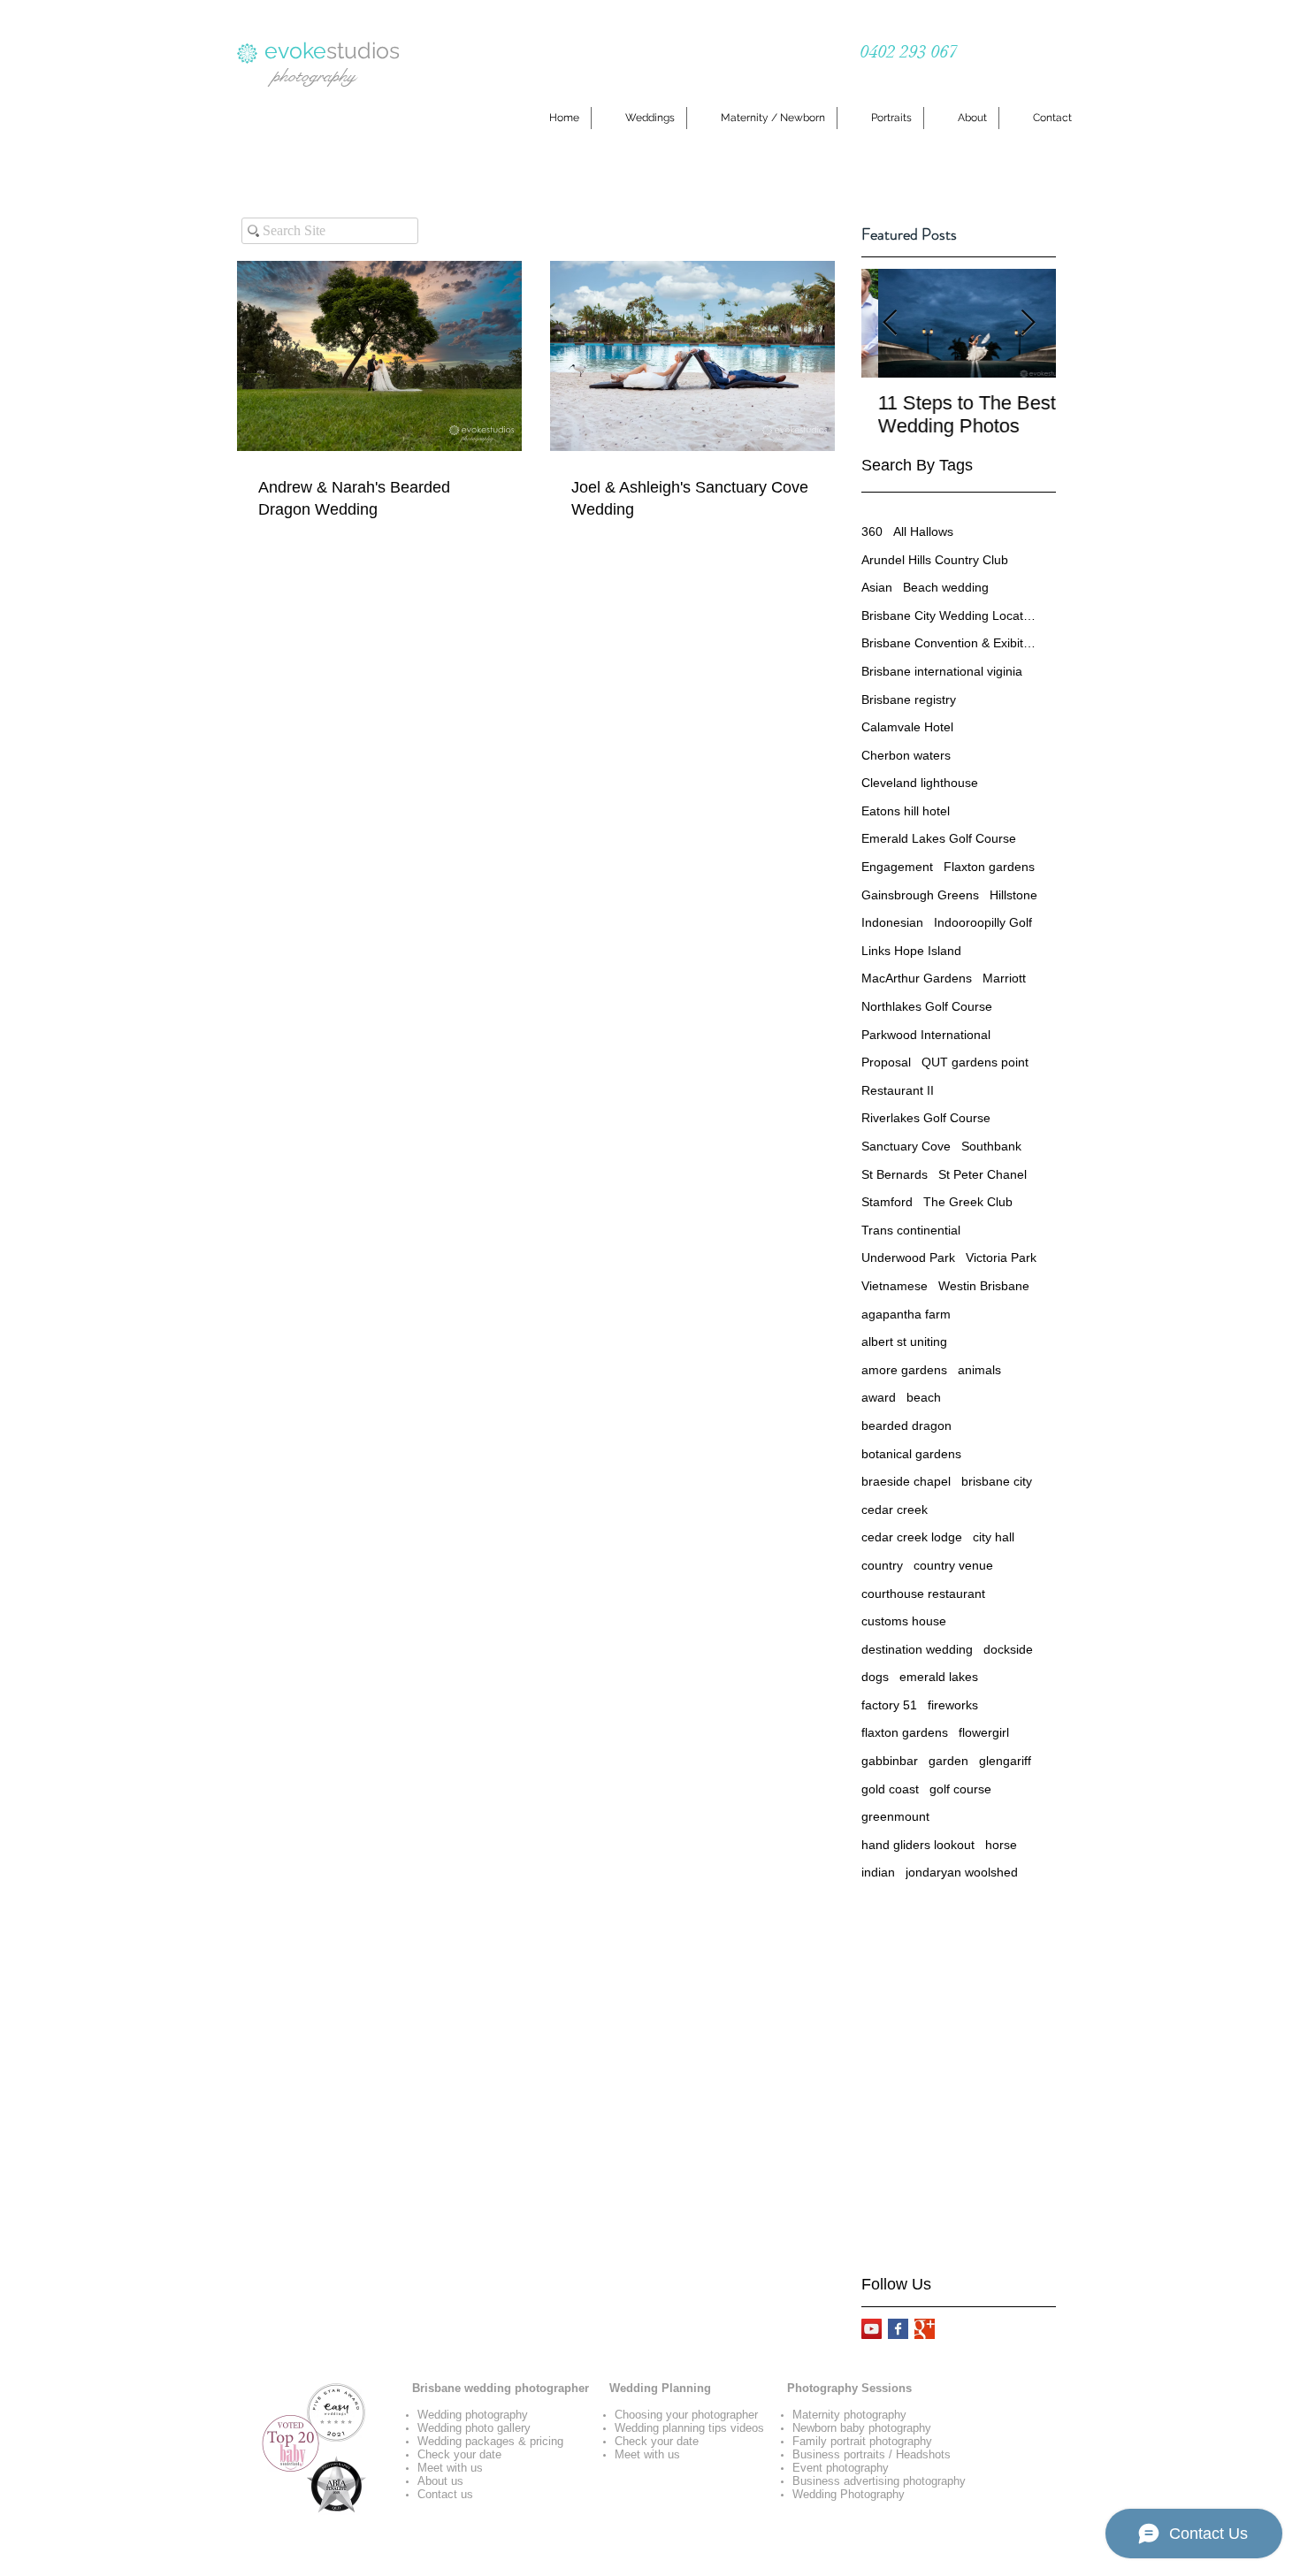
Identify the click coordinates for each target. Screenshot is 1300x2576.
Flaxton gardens (989, 867)
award (879, 1397)
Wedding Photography (849, 2494)
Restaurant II (898, 1090)
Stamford (887, 1202)
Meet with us (450, 2468)
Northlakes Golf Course (927, 1006)
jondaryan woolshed (962, 1872)
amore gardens (904, 1370)
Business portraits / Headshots (872, 2454)
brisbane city (997, 1481)
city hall (994, 1537)
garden (948, 1761)
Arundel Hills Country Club (935, 560)
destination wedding (917, 1649)
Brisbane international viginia (942, 671)
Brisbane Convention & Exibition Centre (949, 643)
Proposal (886, 1062)
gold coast (890, 1789)
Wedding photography (473, 2415)
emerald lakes (939, 1677)
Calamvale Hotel (907, 727)
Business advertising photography (879, 2481)
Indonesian (892, 922)
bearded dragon (906, 1426)
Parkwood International (926, 1035)
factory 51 (889, 1705)
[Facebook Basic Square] (898, 2329)
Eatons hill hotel (906, 811)
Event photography (841, 2468)
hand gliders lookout (918, 1845)
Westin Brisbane (984, 1286)
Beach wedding (946, 587)
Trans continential (911, 1230)
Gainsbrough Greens (920, 895)
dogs (875, 1677)
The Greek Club (968, 1202)
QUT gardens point (975, 1062)
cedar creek (895, 1510)
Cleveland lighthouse (920, 783)
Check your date (459, 2454)
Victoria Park (1001, 1257)
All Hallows (923, 531)
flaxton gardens (905, 1732)
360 (872, 531)
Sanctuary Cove (906, 1146)
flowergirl (984, 1732)
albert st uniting (904, 1342)
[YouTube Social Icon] (872, 2329)
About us (440, 2481)
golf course (960, 1789)
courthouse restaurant (923, 1594)
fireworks (953, 1705)
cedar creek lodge (912, 1537)
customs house (904, 1621)
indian (878, 1872)
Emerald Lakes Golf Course (939, 838)
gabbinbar (890, 1761)
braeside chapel (906, 1481)
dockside (1008, 1649)
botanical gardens (911, 1454)
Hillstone (1013, 895)
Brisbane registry (909, 699)
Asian (877, 587)
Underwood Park (908, 1257)
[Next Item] (1028, 323)
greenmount (895, 1816)
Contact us (445, 2494)
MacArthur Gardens (917, 978)
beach (924, 1397)
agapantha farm (906, 1314)
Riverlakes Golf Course (926, 1118)
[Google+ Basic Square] (925, 2329)
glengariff (1005, 1761)
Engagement (897, 867)
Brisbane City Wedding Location (949, 615)
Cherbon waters (906, 755)
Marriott (1004, 978)
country (882, 1565)
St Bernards (895, 1174)
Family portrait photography (862, 2441)
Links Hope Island (911, 951)
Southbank (991, 1146)
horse (1001, 1845)
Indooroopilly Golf (983, 922)
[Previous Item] (890, 323)
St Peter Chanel (983, 1174)
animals (979, 1370)
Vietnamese (895, 1286)
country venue (953, 1565)
